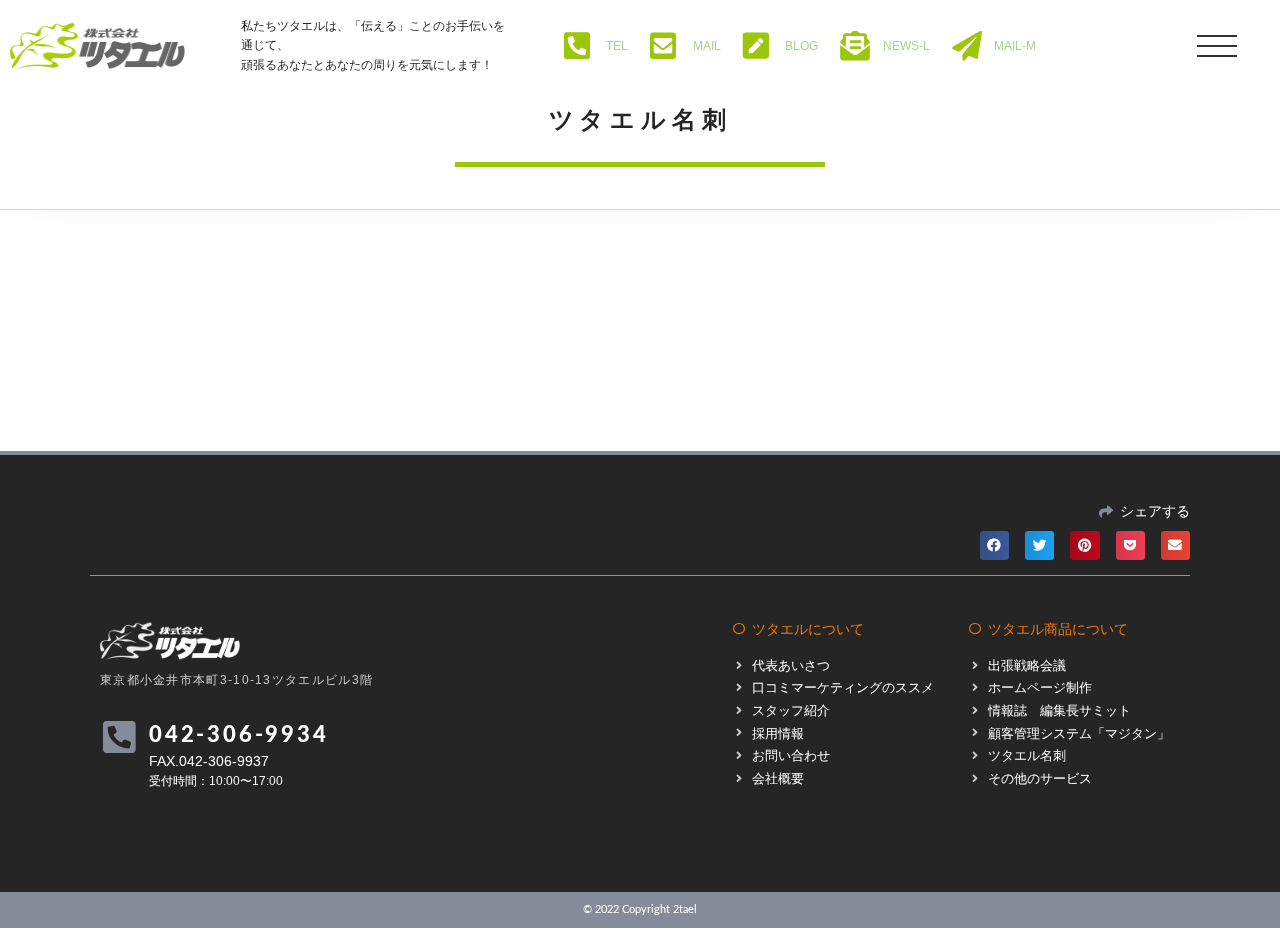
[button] (994, 545)
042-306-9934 (239, 735)
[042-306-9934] (118, 737)
